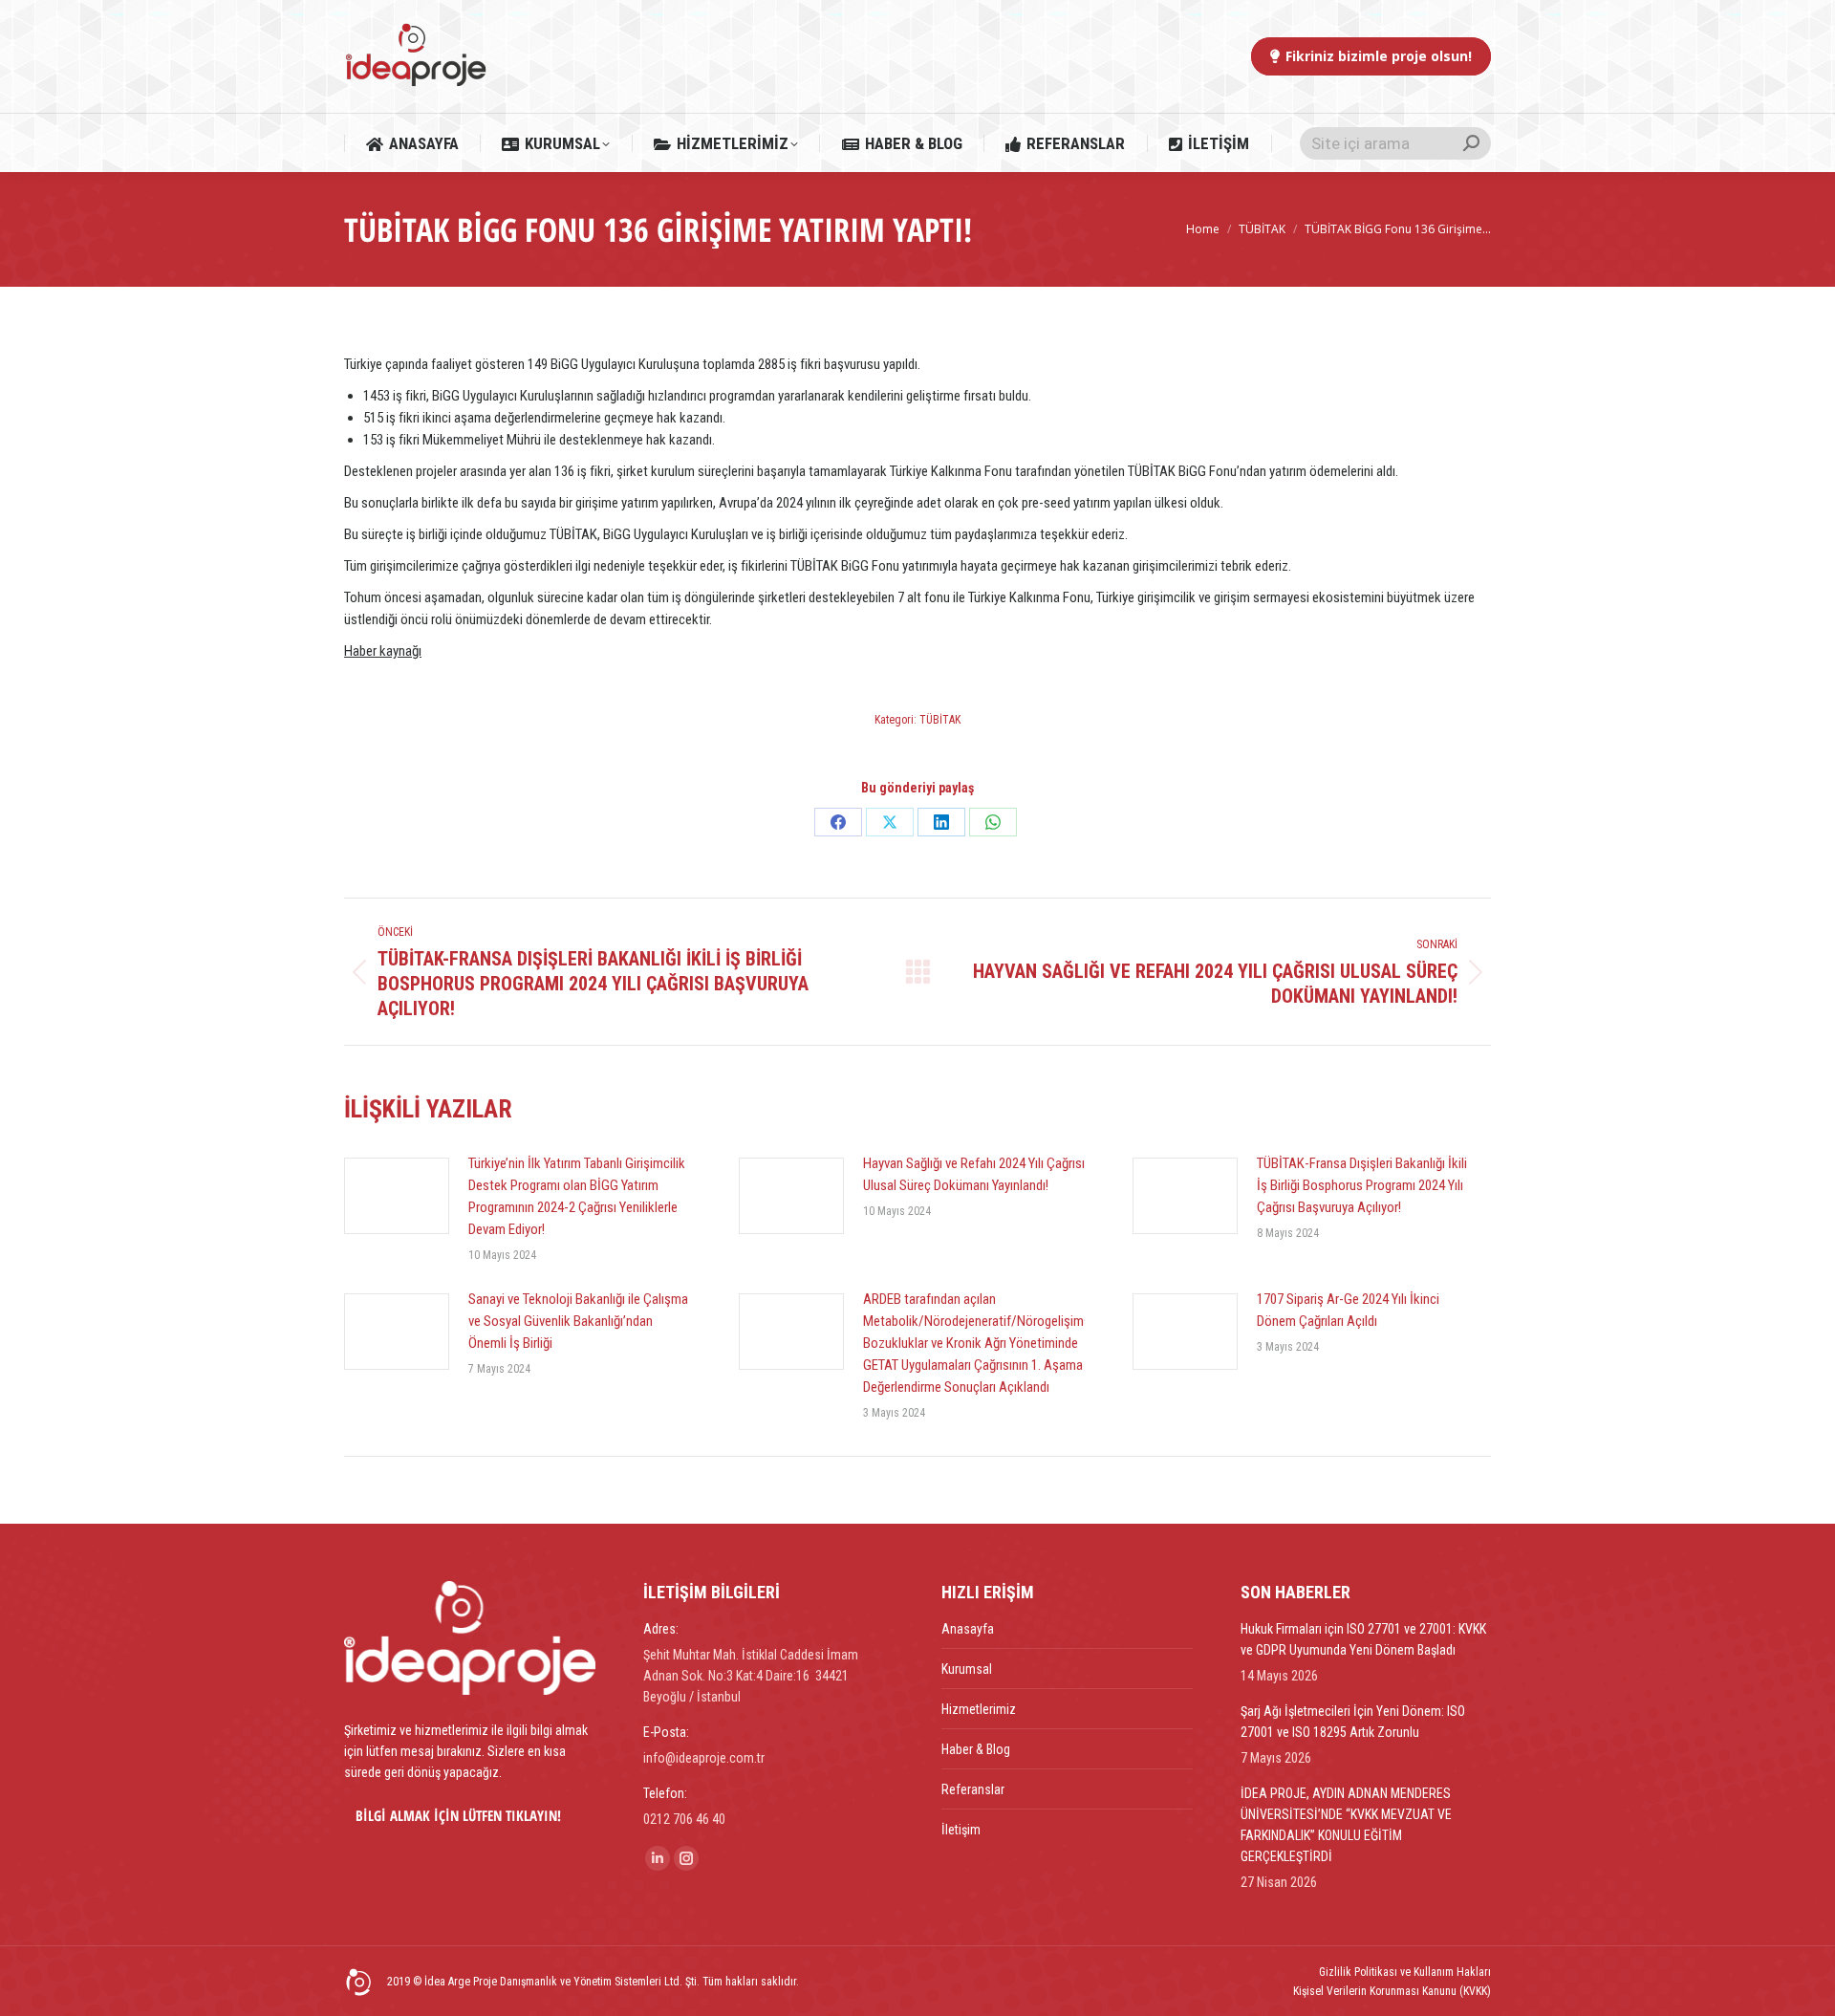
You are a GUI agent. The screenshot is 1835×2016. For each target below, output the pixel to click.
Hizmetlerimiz (979, 1709)
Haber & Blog (976, 1749)
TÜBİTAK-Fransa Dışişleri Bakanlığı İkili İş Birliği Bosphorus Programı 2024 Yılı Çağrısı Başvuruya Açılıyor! (1362, 1185)
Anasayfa (968, 1629)
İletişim (961, 1830)
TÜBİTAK (940, 720)
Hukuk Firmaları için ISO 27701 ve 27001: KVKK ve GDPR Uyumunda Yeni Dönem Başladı (1363, 1639)
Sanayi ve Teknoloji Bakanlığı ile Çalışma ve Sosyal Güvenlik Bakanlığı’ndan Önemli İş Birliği (578, 1321)
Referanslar (973, 1789)
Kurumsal (967, 1669)
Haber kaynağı (383, 651)
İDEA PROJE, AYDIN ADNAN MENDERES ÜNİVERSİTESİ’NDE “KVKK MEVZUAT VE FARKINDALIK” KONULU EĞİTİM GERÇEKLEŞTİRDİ (1346, 1825)
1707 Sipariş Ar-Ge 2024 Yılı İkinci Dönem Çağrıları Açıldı (1348, 1310)
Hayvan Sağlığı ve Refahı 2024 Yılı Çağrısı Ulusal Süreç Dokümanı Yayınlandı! (974, 1174)
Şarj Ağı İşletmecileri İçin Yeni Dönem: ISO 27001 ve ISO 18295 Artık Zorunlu (1353, 1722)
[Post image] (397, 1196)
